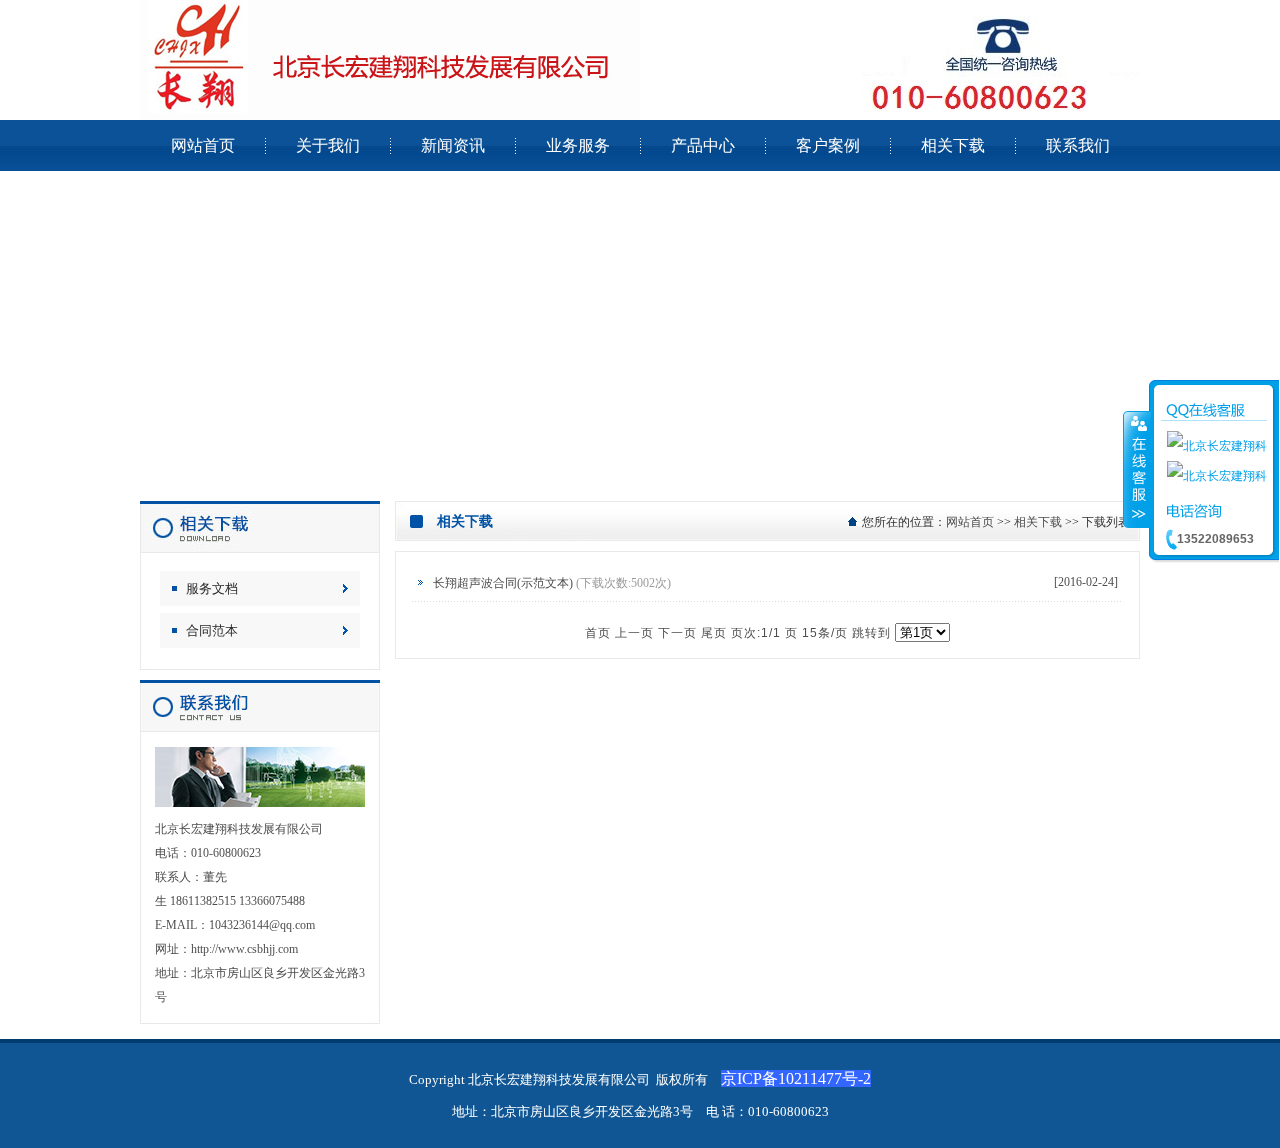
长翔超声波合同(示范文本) (503, 583)
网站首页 (970, 522)
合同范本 (212, 630)
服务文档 (212, 588)
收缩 (1137, 469)
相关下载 (1038, 522)
